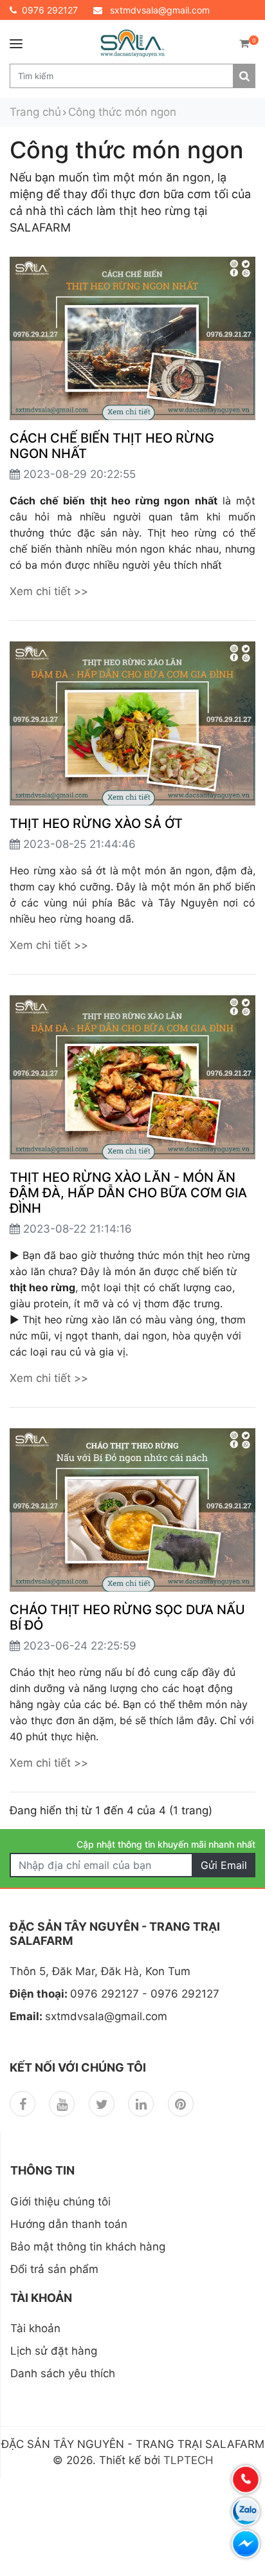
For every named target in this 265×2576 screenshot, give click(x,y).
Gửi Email (224, 1865)
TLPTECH (188, 2460)
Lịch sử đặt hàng (54, 2351)
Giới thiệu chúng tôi (60, 2202)
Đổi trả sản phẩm (54, 2269)
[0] (244, 43)
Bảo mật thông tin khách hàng (88, 2247)
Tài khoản (35, 2328)
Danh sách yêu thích (63, 2373)
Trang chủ (35, 112)
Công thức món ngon (122, 112)
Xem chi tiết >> (49, 591)
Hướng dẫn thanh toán (69, 2224)
